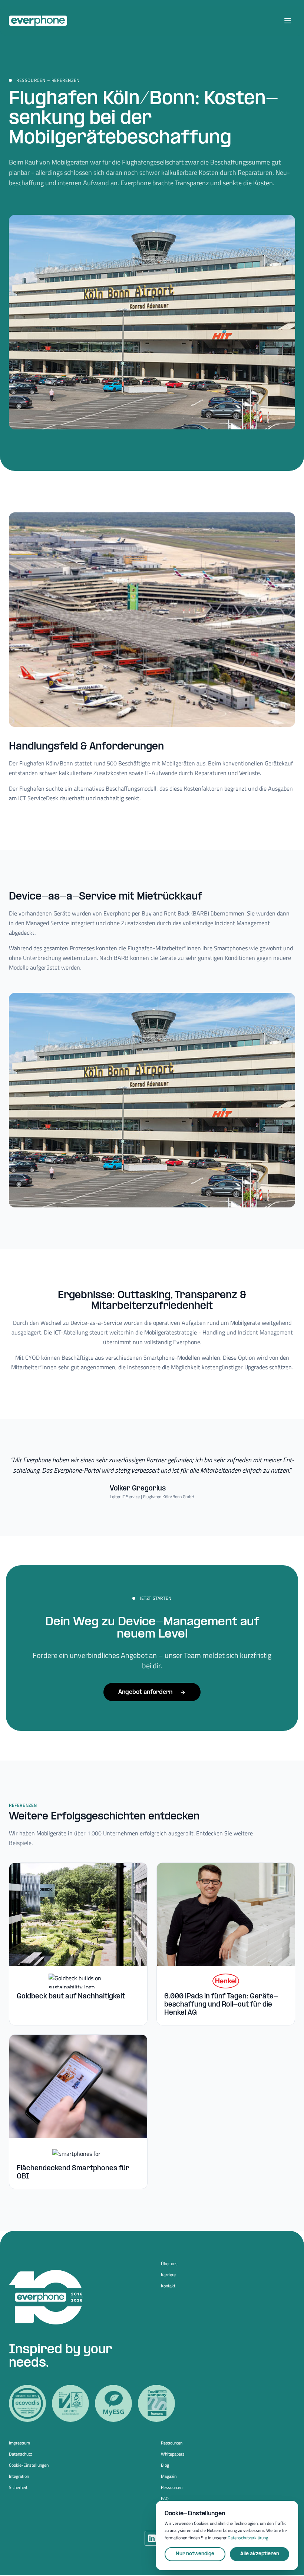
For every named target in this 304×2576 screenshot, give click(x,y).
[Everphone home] (38, 21)
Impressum (19, 2443)
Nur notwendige (195, 2554)
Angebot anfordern (145, 1692)
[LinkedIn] (152, 2538)
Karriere (168, 2275)
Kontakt (168, 2286)
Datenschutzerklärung (248, 2538)
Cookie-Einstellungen (29, 2465)
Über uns (169, 2264)
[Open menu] (288, 21)
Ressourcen (172, 2443)
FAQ (165, 2499)
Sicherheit (18, 2487)
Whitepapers (173, 2454)
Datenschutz (20, 2454)
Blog (165, 2465)
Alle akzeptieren (260, 2554)
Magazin (169, 2476)
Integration (19, 2476)
